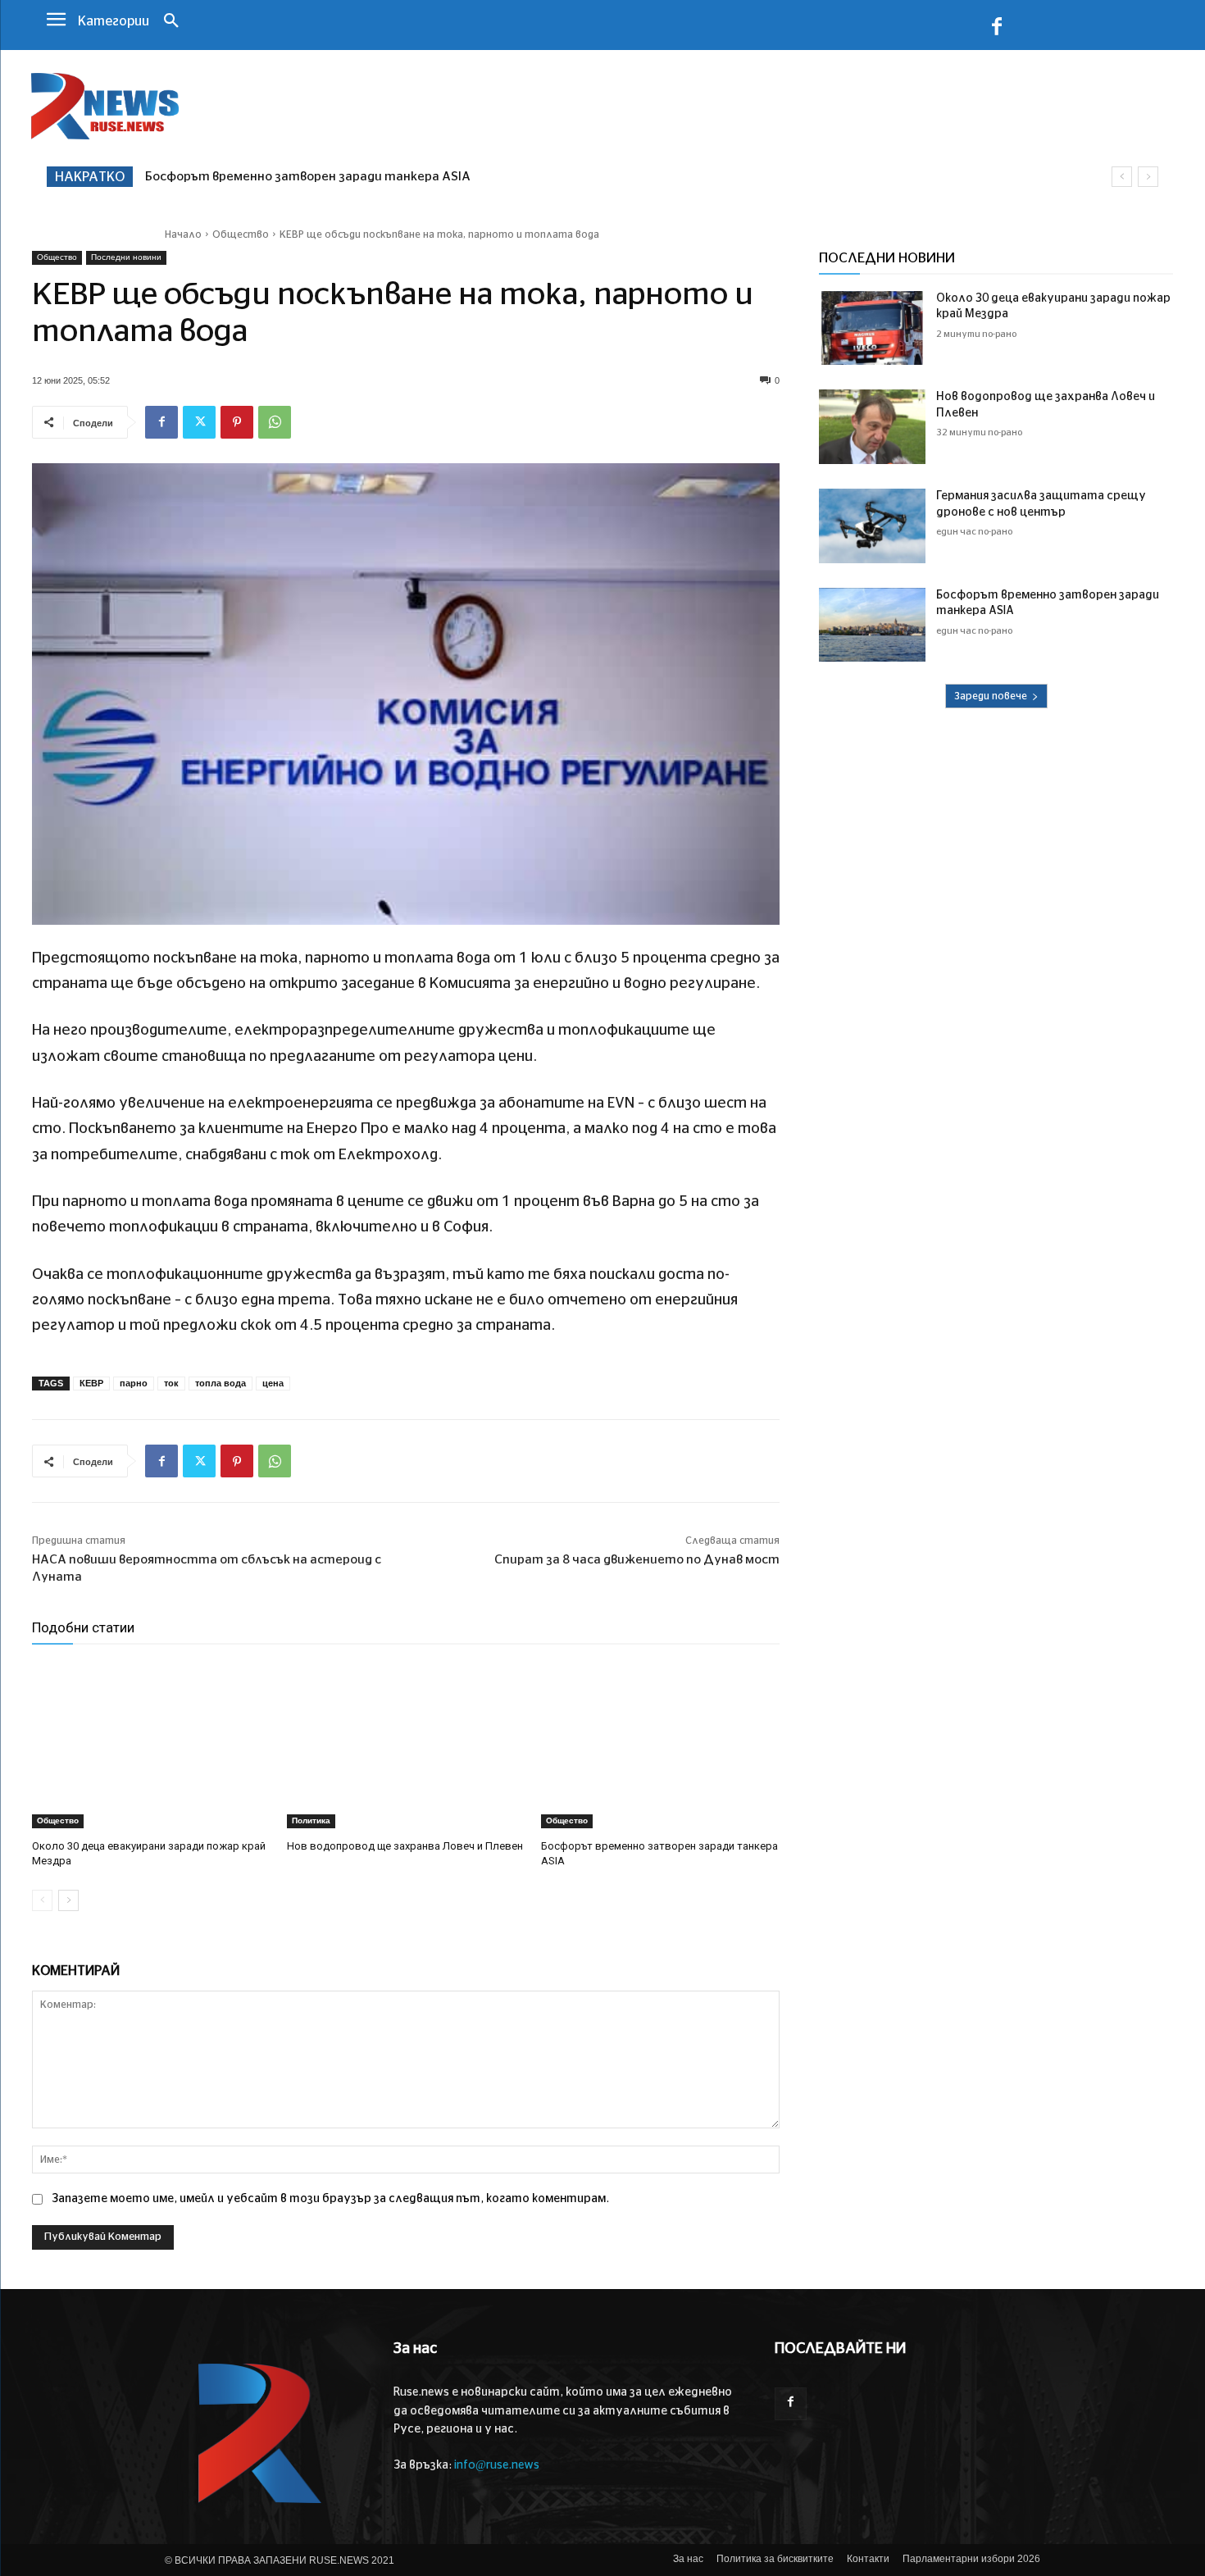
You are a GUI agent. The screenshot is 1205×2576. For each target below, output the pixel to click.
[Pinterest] (237, 422)
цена (273, 1383)
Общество (241, 234)
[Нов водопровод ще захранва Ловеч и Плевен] (406, 1744)
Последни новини (126, 257)
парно (134, 1383)
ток (171, 1383)
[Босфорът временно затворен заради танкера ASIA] (660, 1744)
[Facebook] (997, 30)
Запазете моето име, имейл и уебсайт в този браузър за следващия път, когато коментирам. (330, 2199)
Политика (311, 1820)
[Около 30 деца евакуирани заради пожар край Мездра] (151, 1744)
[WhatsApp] (275, 422)
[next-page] (68, 1900)
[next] (1148, 177)
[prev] (1122, 177)
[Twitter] (199, 422)
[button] (171, 22)
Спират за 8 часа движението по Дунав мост (637, 1560)
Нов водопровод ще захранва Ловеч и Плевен (405, 1846)
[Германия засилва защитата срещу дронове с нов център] (872, 526)
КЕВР (91, 1383)
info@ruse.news (497, 2465)
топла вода (221, 1383)
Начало (183, 234)
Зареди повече (991, 696)
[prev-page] (42, 1900)
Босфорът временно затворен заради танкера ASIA (308, 177)
